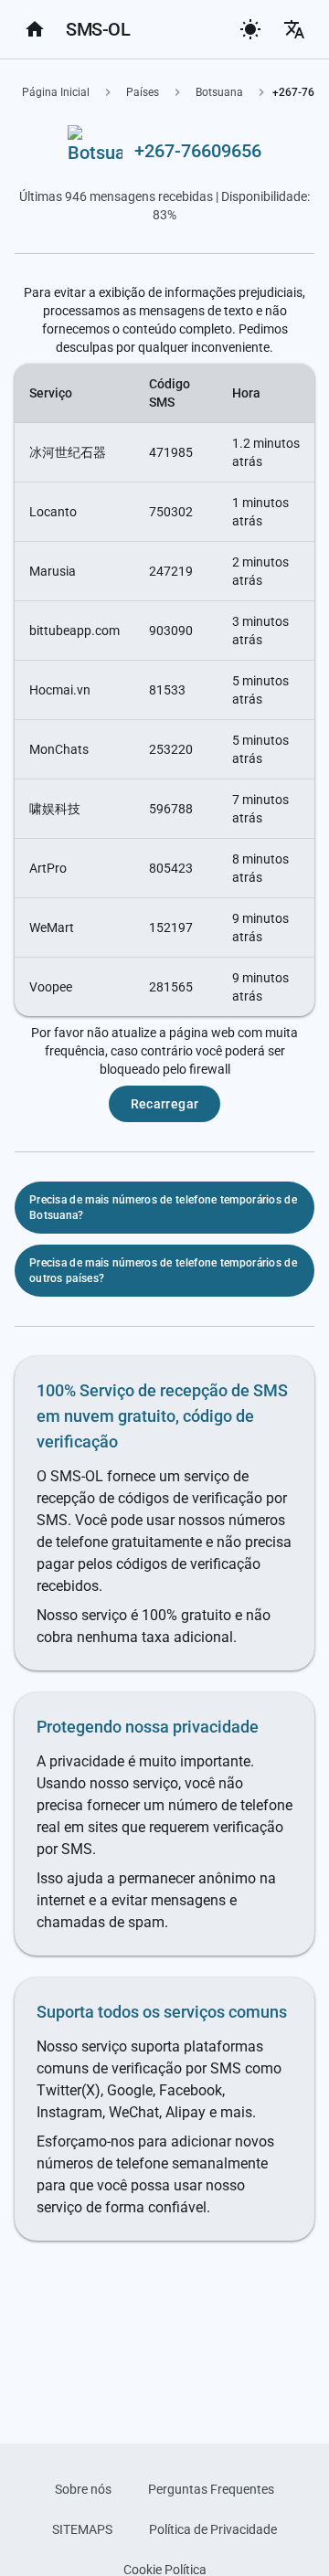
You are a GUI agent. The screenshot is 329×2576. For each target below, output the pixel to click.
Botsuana (219, 92)
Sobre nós (83, 2489)
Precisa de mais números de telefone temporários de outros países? (163, 1271)
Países (143, 92)
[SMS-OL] (35, 29)
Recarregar (165, 1104)
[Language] (294, 29)
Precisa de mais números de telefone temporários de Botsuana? (163, 1208)
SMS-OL (98, 29)
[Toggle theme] (250, 29)
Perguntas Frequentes (211, 2489)
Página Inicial (56, 92)
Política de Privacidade (213, 2529)
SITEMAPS (82, 2529)
